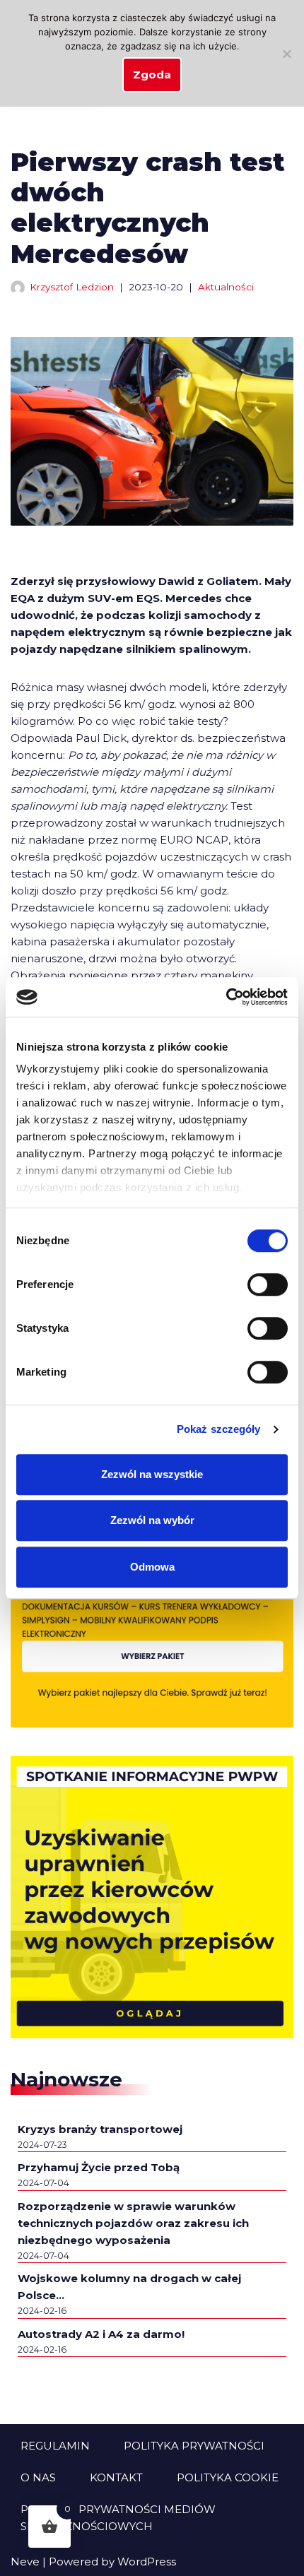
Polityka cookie (228, 2477)
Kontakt (116, 2477)
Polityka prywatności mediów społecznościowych (118, 2518)
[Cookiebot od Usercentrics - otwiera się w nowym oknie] (226, 997)
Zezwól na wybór (152, 1520)
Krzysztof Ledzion (72, 287)
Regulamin (55, 2446)
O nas (38, 2477)
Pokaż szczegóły (219, 1429)
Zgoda (152, 75)
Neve (25, 2562)
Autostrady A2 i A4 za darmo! (101, 2334)
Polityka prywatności (194, 2446)
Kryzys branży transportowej (100, 2129)
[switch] (268, 1284)
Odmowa (152, 1567)
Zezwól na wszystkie (152, 1474)
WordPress (147, 2562)
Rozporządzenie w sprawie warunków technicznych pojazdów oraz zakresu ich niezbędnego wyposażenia (133, 2223)
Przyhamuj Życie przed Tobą (99, 2167)
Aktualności (226, 287)
